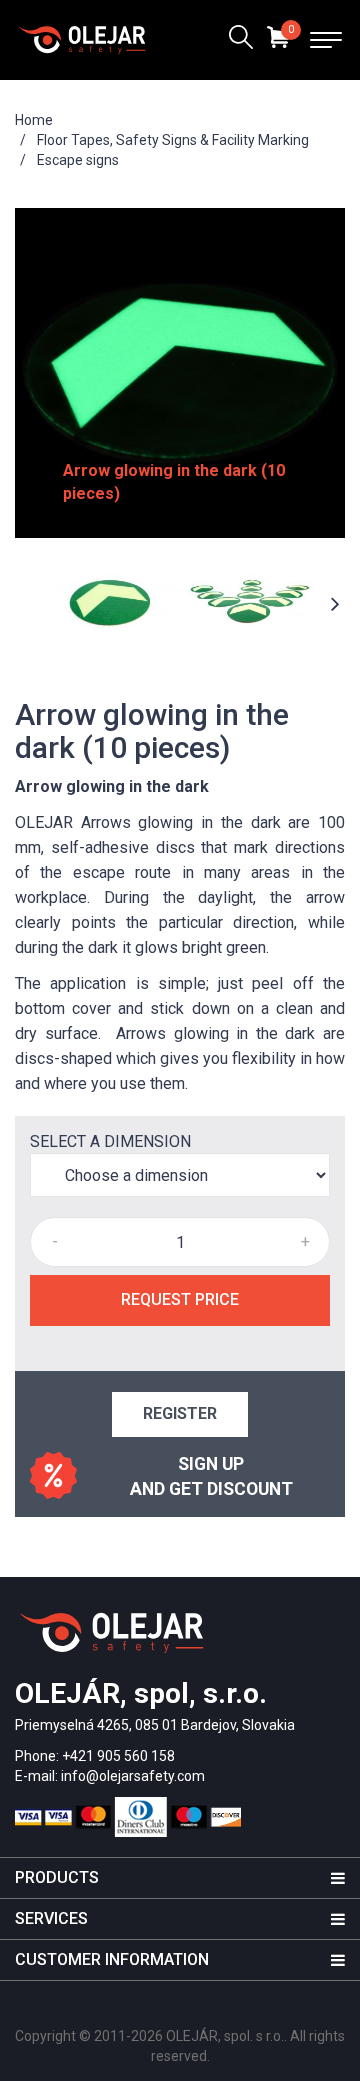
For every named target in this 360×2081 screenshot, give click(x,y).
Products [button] (57, 1877)
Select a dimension (110, 1141)
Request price (180, 1299)
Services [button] (51, 1918)
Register (180, 1413)
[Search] (241, 40)
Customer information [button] (112, 1959)
